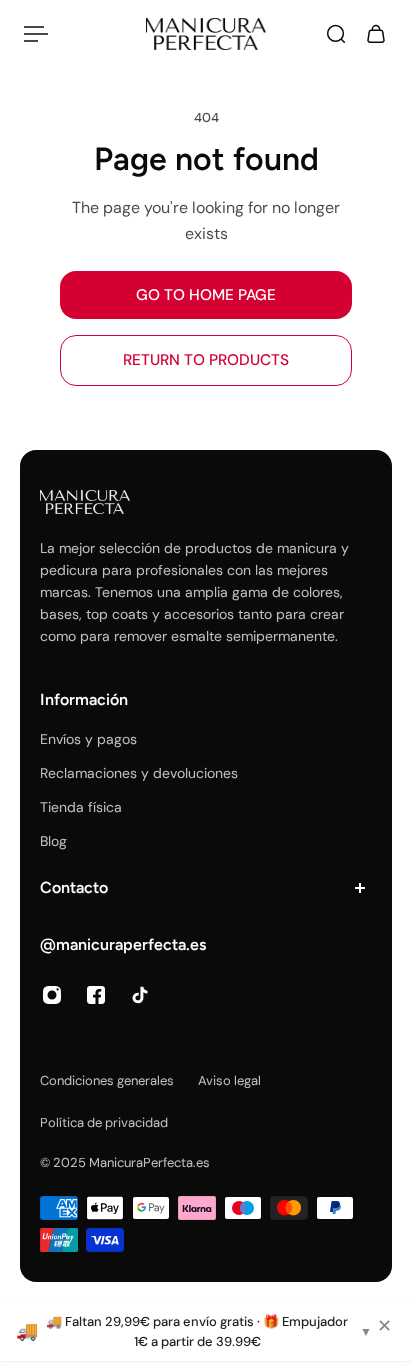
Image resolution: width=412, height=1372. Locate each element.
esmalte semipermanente (253, 636)
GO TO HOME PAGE (206, 295)
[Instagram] (52, 995)
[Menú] (36, 34)
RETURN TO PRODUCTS (206, 360)
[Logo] (206, 34)
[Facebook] (96, 995)
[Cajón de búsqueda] (336, 34)
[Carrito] (376, 34)
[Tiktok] (140, 995)
